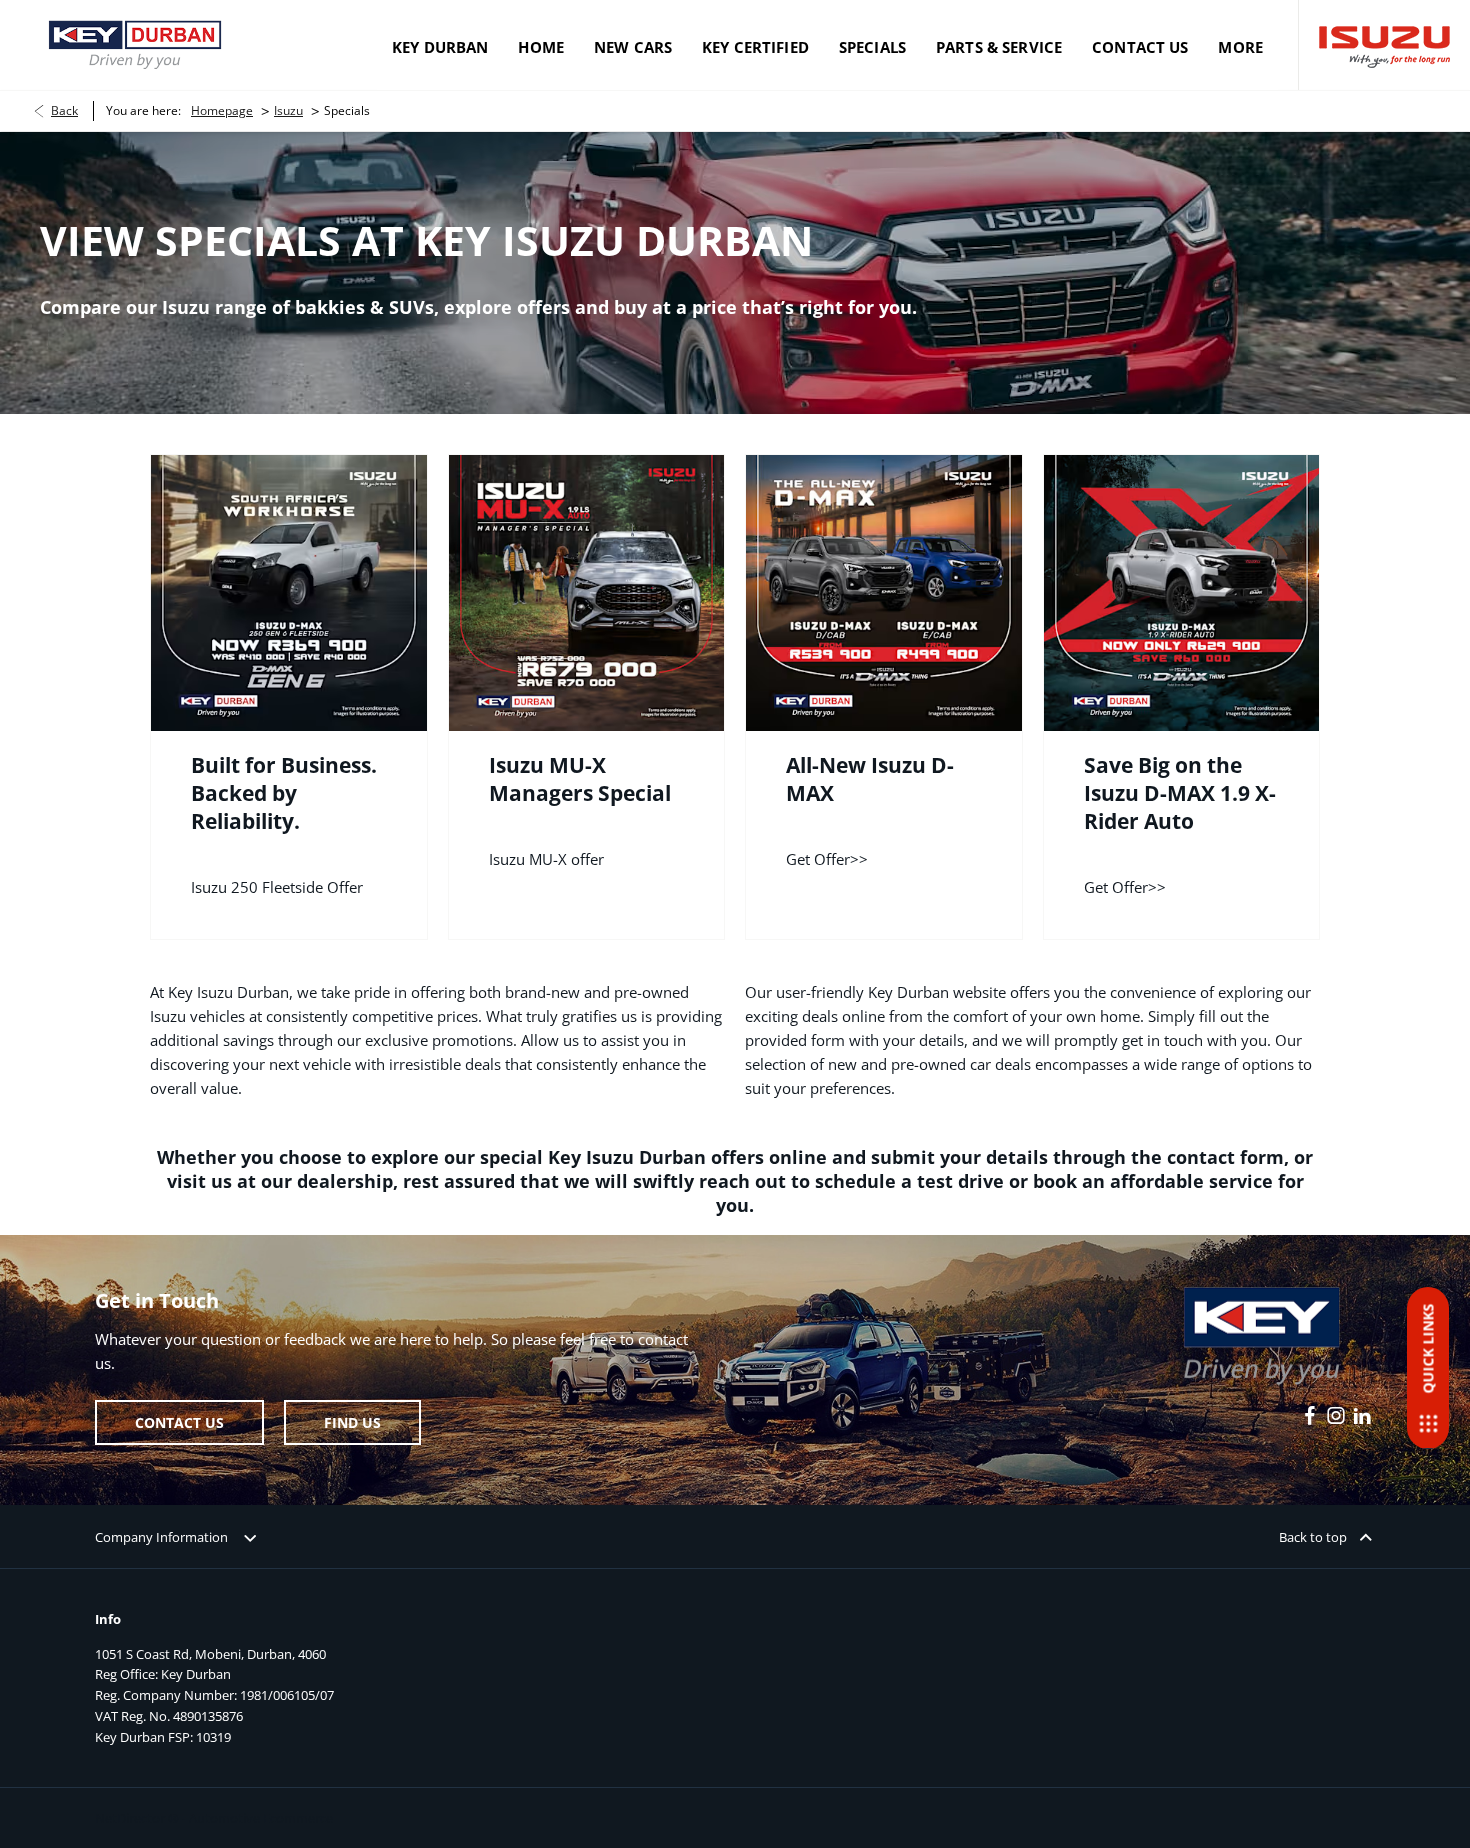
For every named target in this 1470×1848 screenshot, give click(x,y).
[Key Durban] (135, 45)
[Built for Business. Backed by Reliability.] (289, 593)
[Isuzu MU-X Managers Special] (587, 593)
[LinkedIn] (1362, 1416)
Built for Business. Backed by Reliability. (284, 793)
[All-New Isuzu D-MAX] (884, 593)
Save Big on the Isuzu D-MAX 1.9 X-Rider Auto (1180, 793)
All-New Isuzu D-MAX (870, 779)
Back (64, 110)
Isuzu (288, 110)
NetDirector (131, 1818)
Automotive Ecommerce (261, 1818)
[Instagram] (1336, 1416)
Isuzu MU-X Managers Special (580, 779)
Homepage (222, 110)
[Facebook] (1310, 1416)
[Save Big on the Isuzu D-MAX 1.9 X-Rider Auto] (1182, 593)
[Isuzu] (1384, 45)
